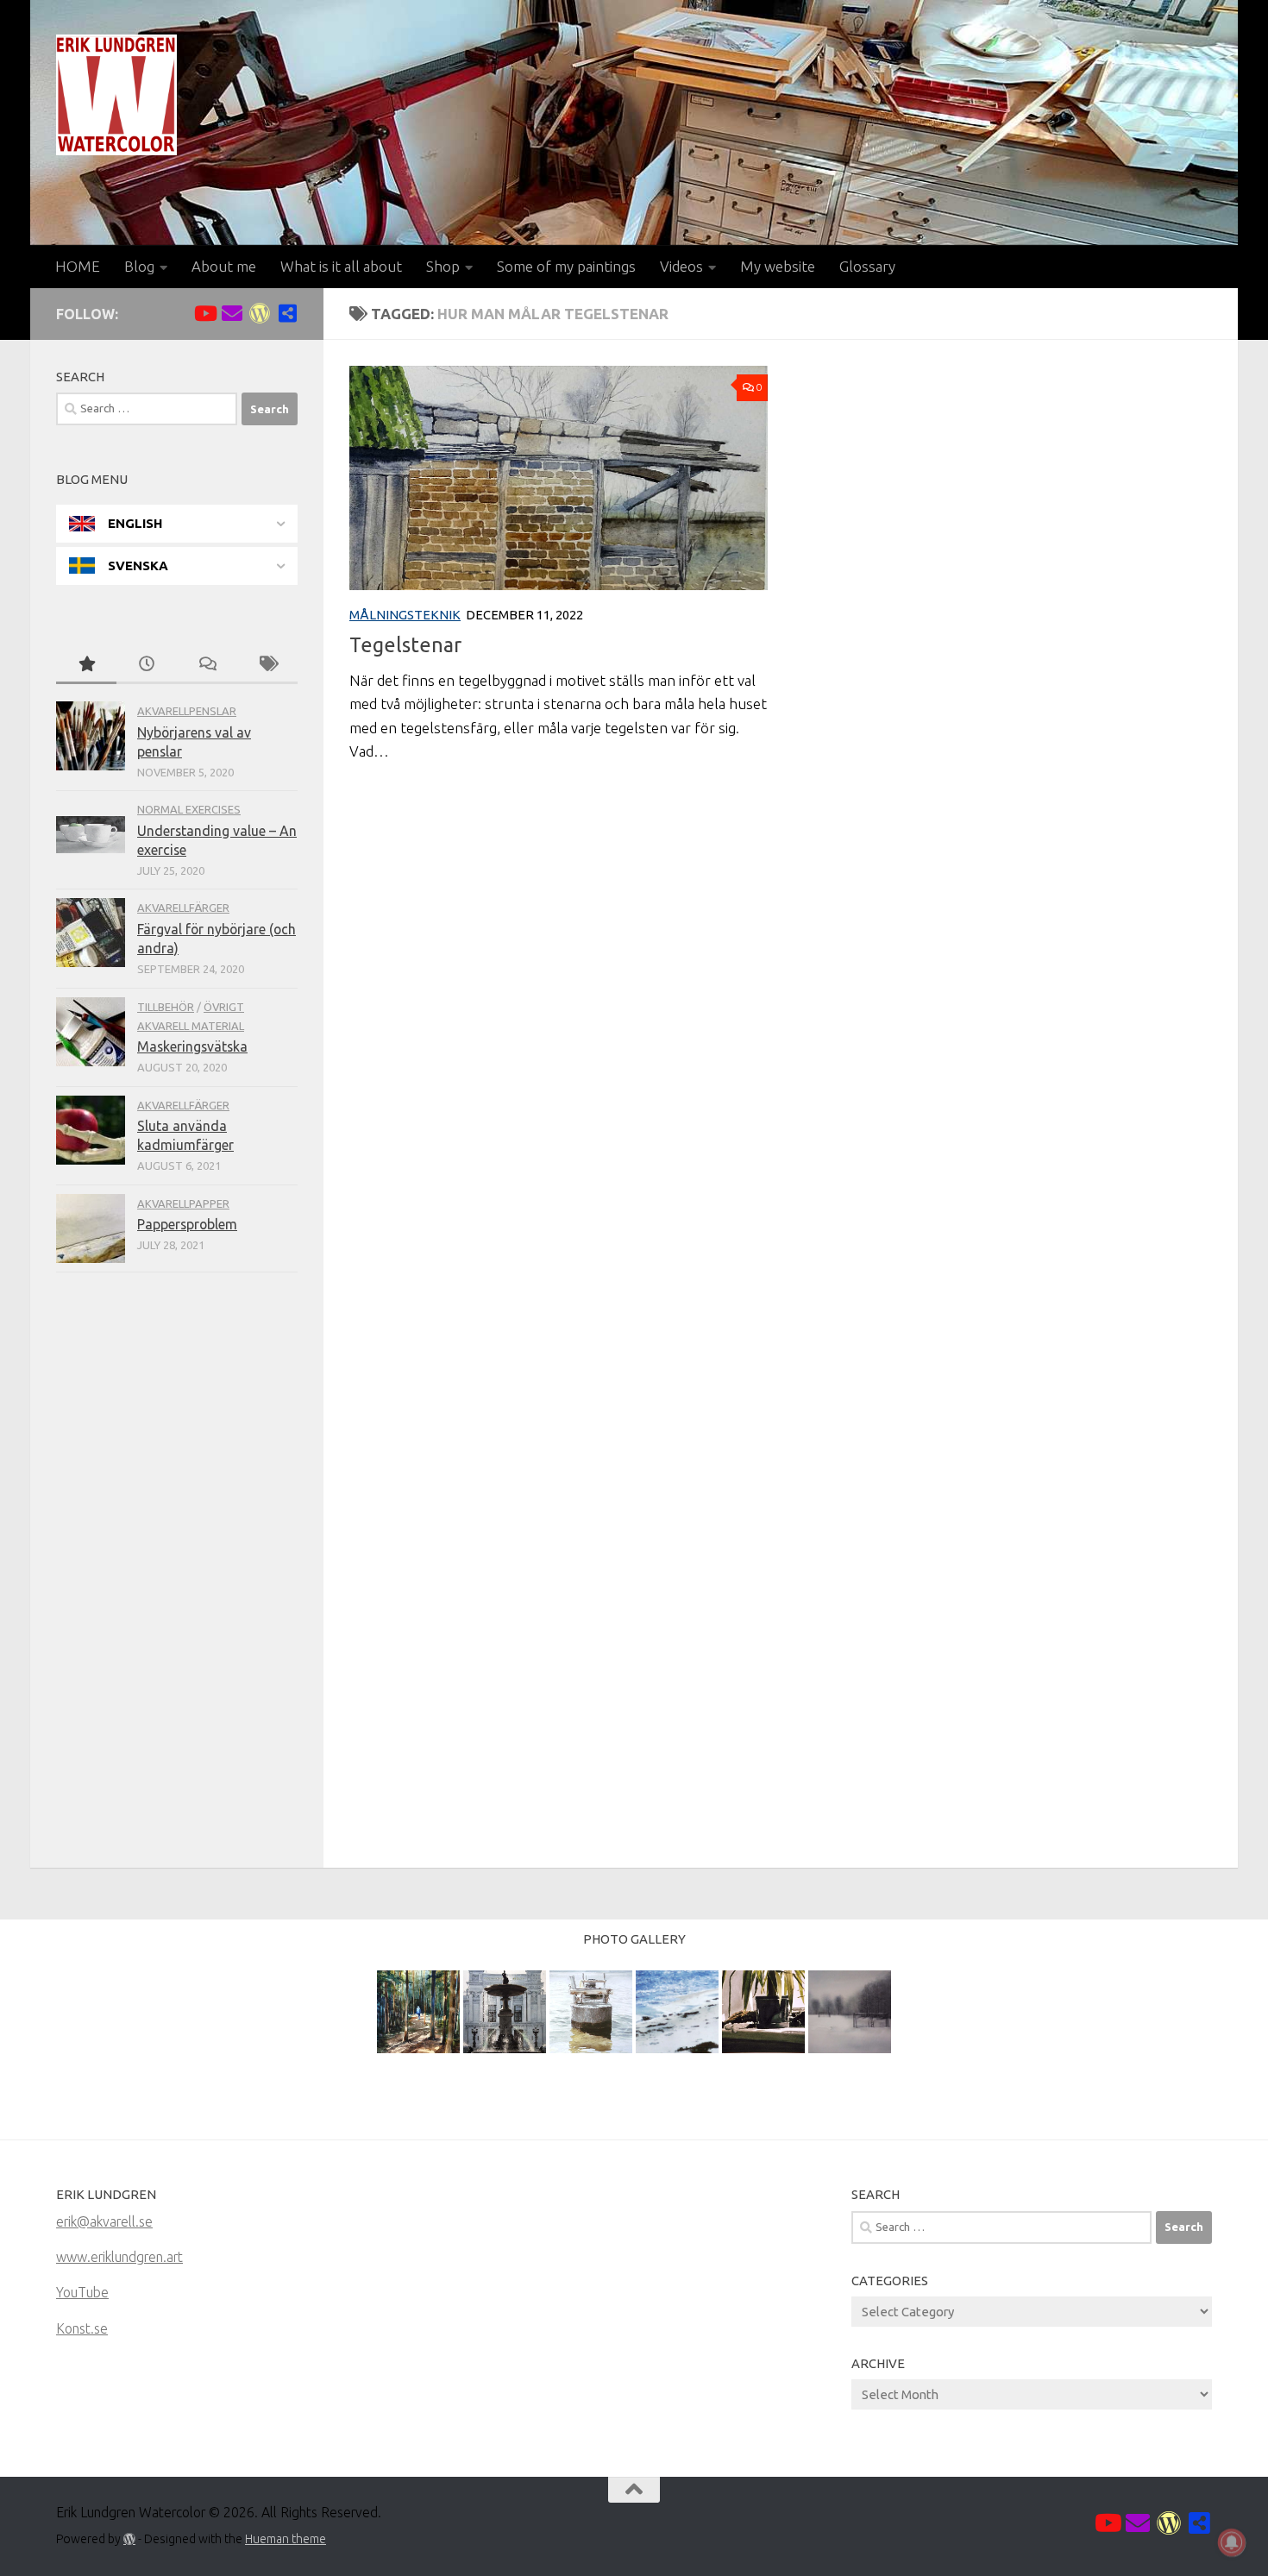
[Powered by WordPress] (129, 2539)
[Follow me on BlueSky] (287, 313)
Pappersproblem (187, 1224)
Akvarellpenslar (187, 711)
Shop (443, 266)
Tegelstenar (405, 644)
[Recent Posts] (147, 665)
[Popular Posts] (86, 665)
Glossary (867, 266)
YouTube (82, 2292)
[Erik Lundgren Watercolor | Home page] (116, 95)
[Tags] (267, 665)
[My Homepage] (260, 313)
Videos (681, 266)
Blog (139, 266)
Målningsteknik (405, 615)
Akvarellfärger (183, 908)
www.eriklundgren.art (119, 2257)
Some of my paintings (566, 266)
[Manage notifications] (1232, 2542)
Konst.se (82, 2328)
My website (778, 266)
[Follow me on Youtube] (204, 313)
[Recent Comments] (207, 665)
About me (224, 266)
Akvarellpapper (183, 1203)
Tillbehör (166, 1007)
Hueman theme (286, 2539)
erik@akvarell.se (104, 2221)
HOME (78, 266)
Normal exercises (189, 809)
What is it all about (341, 266)
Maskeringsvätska (192, 1046)
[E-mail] (232, 313)
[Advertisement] (177, 1574)
